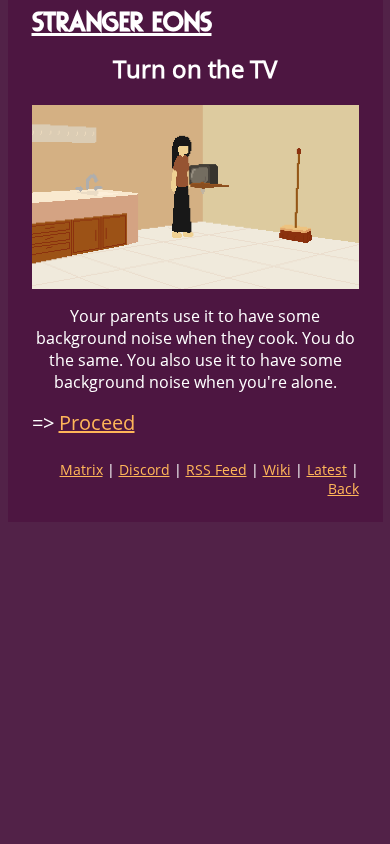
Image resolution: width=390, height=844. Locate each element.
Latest (327, 469)
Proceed (97, 422)
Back (343, 488)
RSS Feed (216, 469)
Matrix (81, 469)
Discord (144, 469)
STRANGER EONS (122, 21)
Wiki (277, 469)
